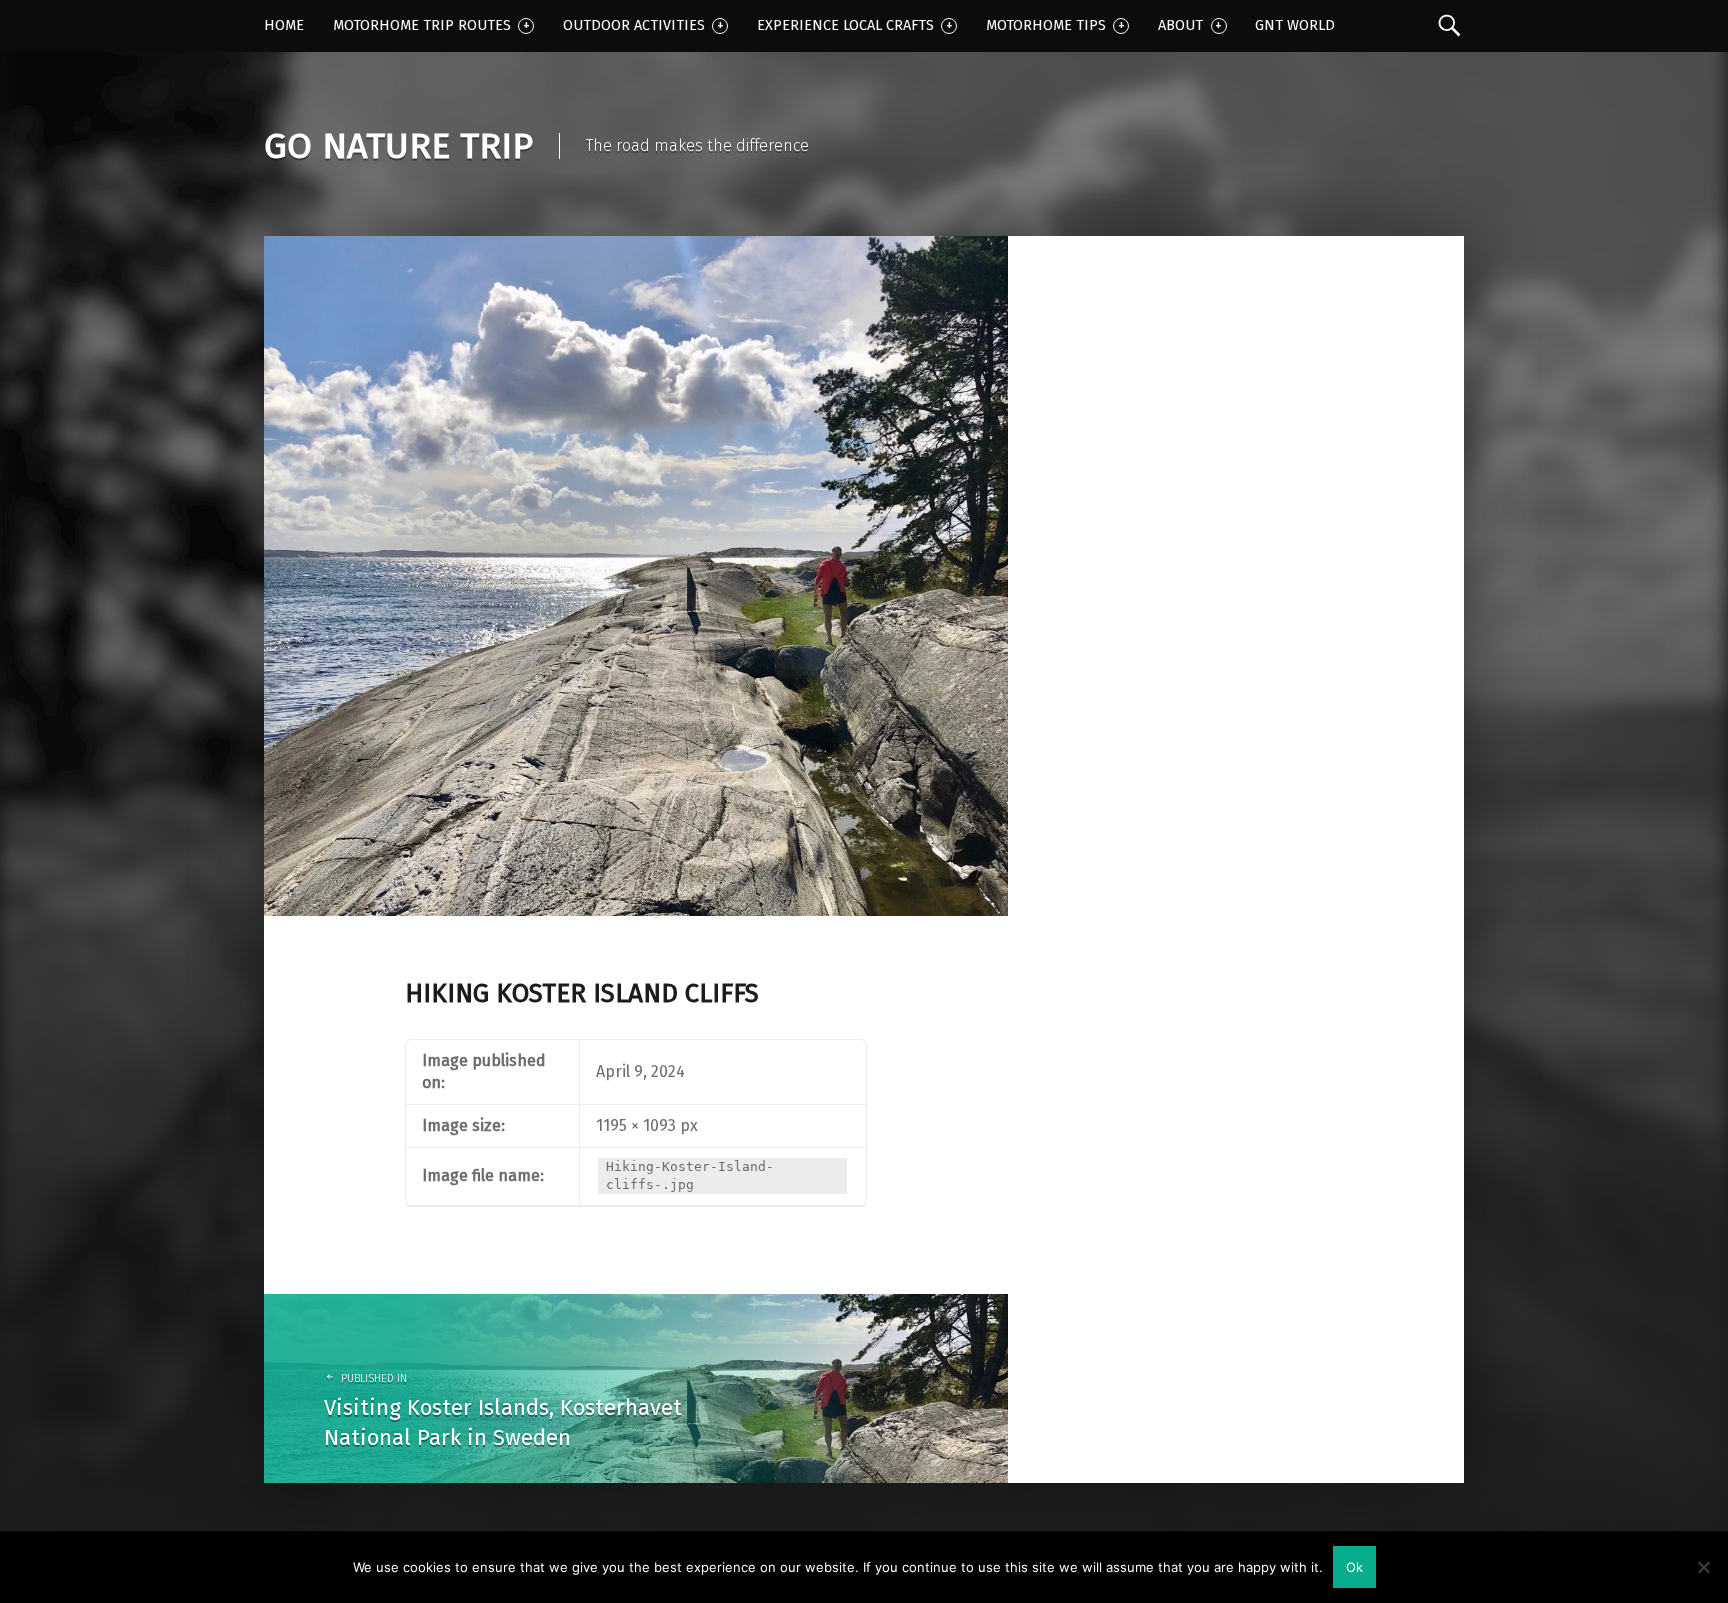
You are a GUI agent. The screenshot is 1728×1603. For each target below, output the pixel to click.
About (1180, 25)
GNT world (1295, 25)
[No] (1703, 1567)
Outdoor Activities (634, 25)
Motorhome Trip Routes (422, 25)
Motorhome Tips (1046, 25)
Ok (1354, 1567)
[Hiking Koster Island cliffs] (636, 248)
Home (284, 25)
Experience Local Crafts (845, 25)
